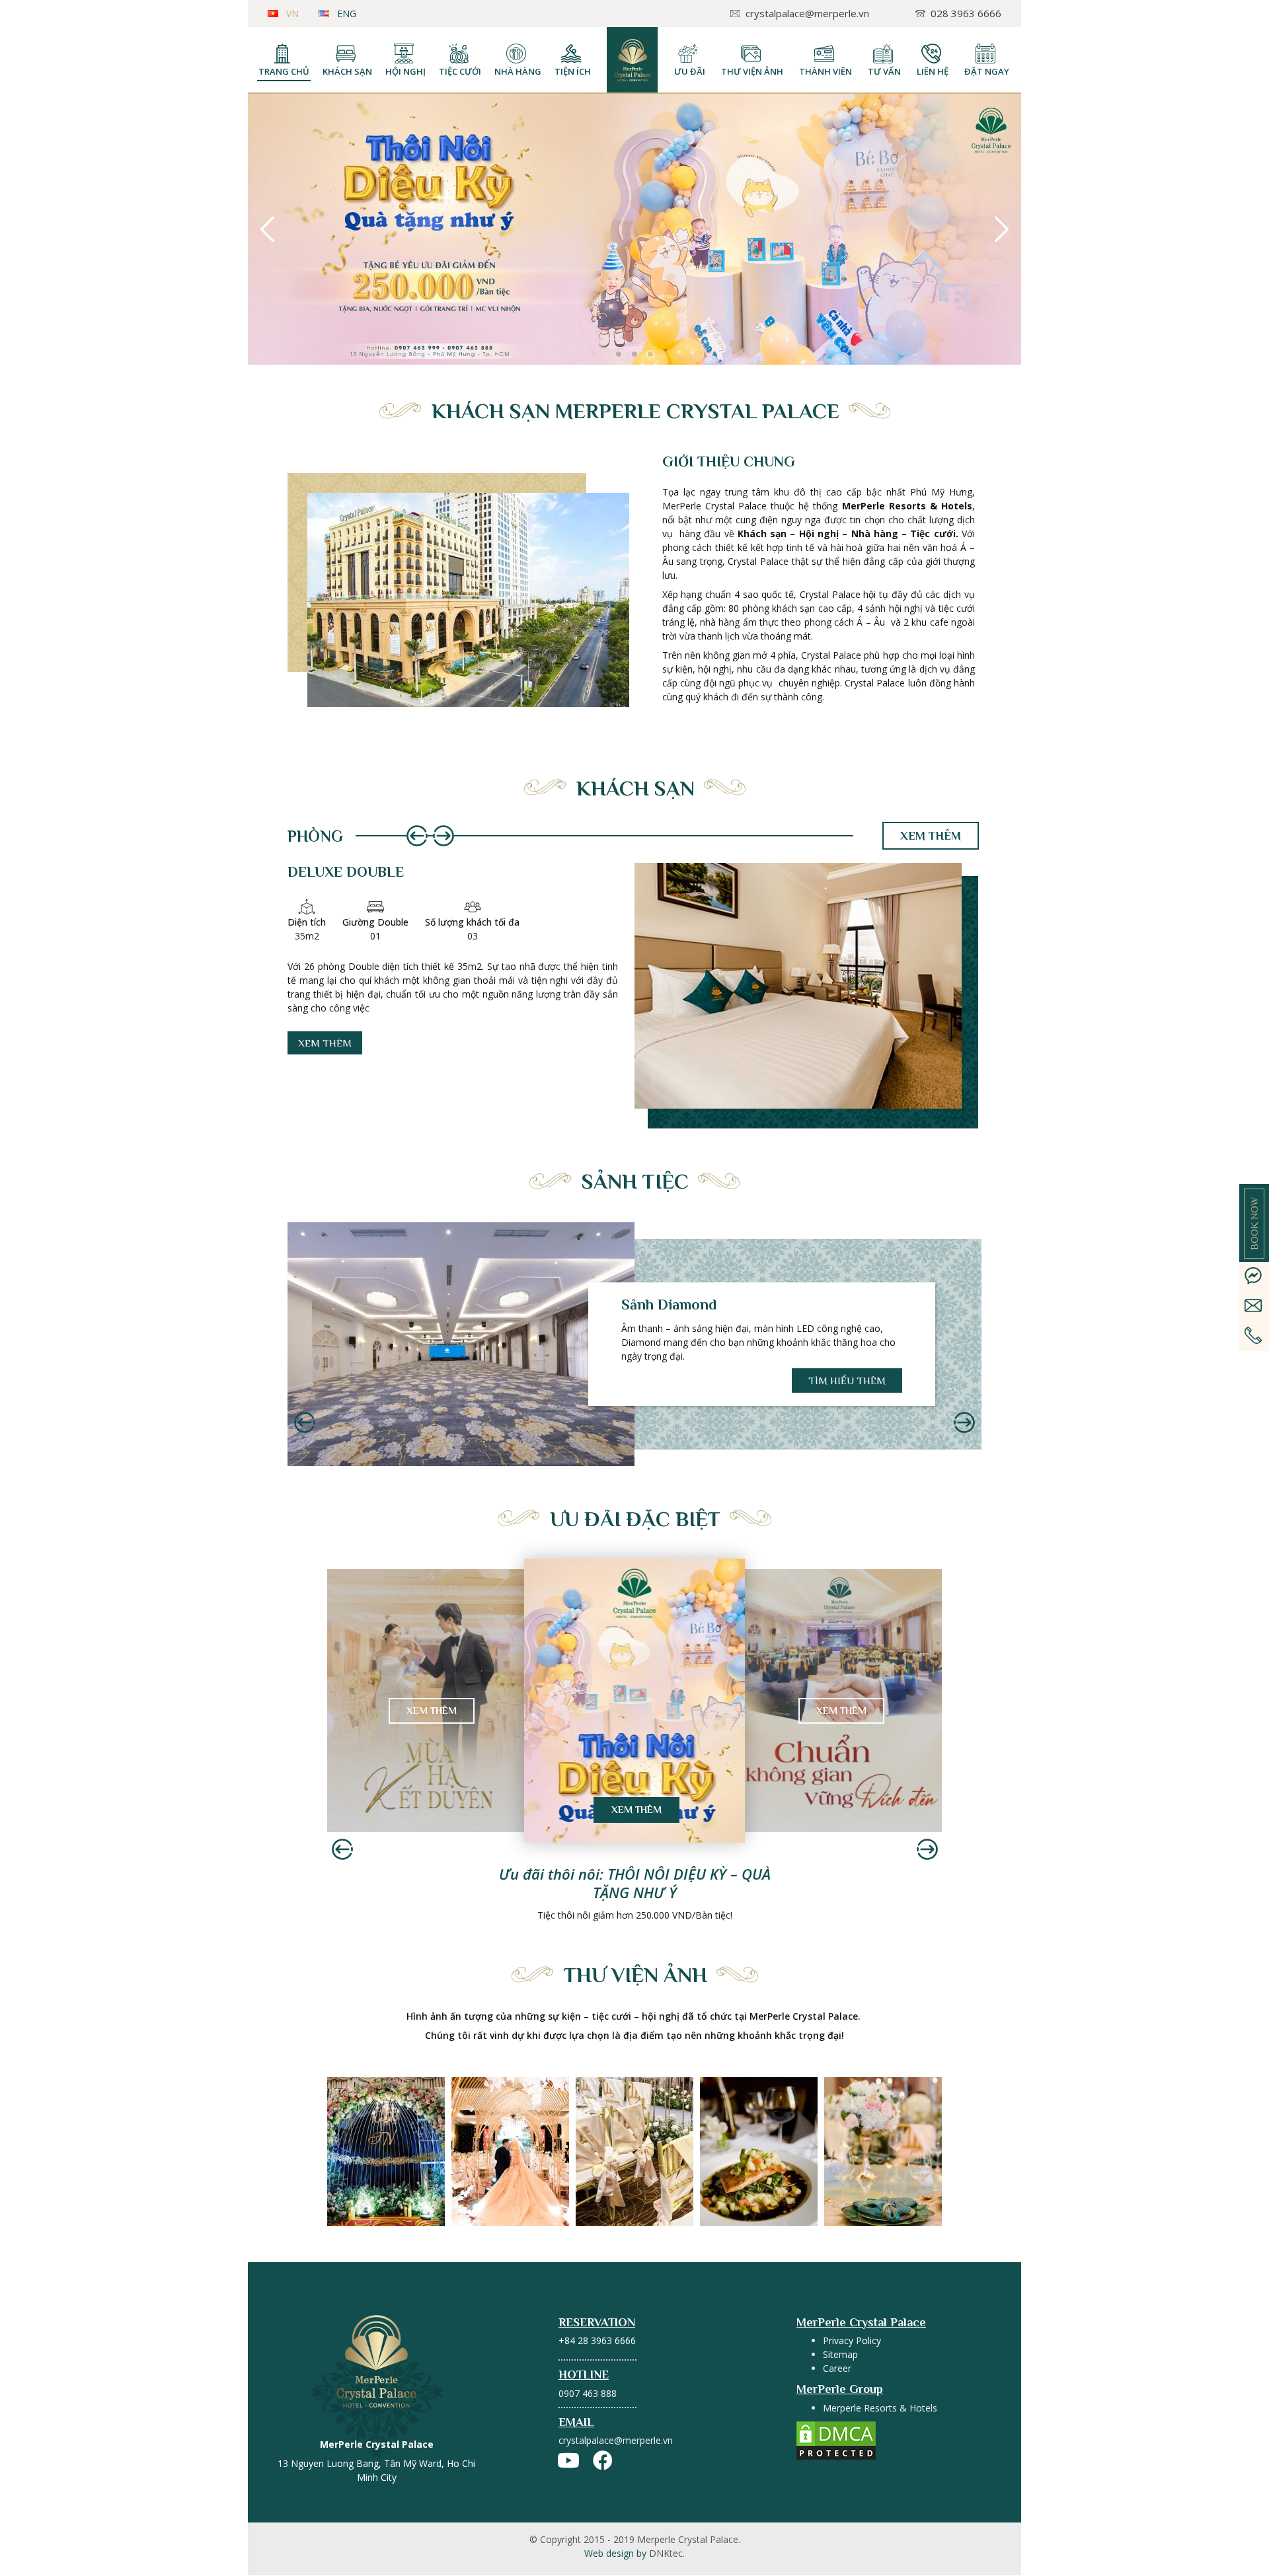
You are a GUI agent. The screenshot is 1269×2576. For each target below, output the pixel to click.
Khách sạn (347, 71)
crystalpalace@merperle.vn (616, 2440)
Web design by (634, 2553)
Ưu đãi (690, 71)
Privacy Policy (852, 2340)
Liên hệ (933, 71)
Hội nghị (405, 71)
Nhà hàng (518, 71)
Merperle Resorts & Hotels (880, 2408)
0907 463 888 (588, 2393)
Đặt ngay (987, 71)
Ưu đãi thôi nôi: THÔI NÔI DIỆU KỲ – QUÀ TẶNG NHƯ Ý (635, 1883)
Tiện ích (573, 71)
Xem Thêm (432, 1710)
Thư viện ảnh (752, 71)
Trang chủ (284, 71)
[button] (619, 354)
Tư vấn (884, 71)
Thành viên (826, 71)
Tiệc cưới (460, 71)
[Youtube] (568, 2460)
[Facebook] (603, 2460)
